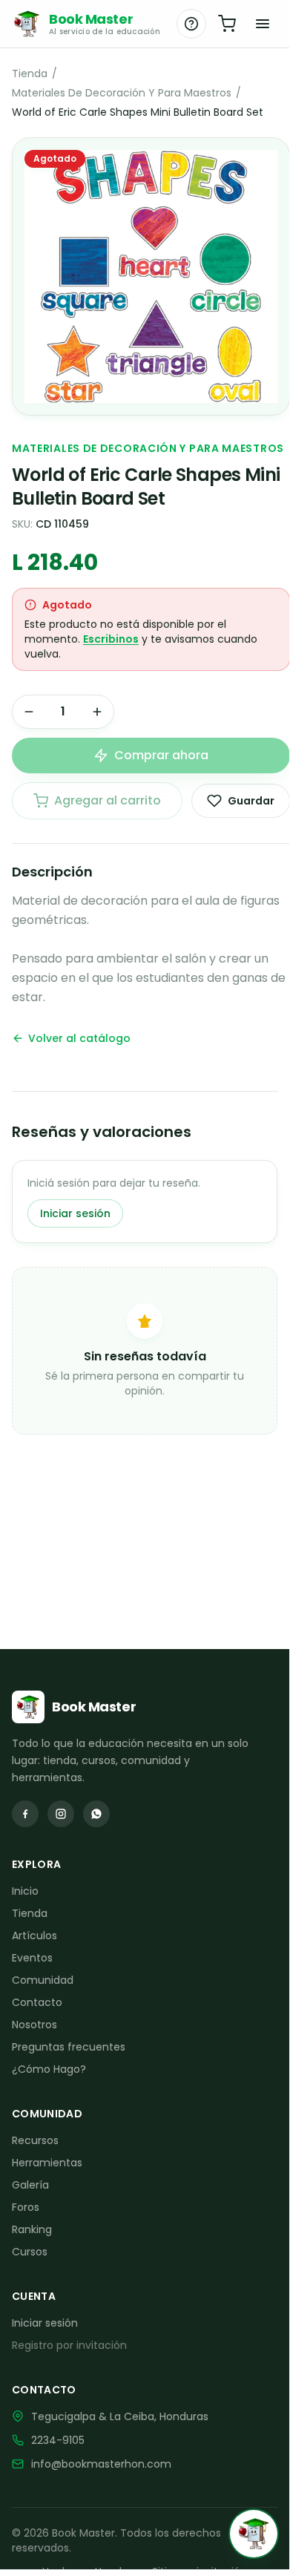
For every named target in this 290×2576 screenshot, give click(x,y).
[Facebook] (25, 1814)
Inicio (25, 1891)
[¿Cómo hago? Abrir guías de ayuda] (191, 24)
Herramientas (47, 2163)
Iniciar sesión (75, 1213)
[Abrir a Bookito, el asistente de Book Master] (254, 2534)
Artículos (34, 1936)
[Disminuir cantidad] (29, 712)
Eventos (32, 1958)
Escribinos (111, 639)
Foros (26, 2207)
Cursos (30, 2252)
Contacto (37, 2002)
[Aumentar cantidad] (97, 712)
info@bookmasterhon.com (101, 2464)
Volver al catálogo (79, 1038)
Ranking (32, 2229)
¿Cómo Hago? (49, 2069)
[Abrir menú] (263, 24)
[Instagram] (61, 1814)
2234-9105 (58, 2440)
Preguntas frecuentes (69, 2047)
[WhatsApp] (96, 1814)
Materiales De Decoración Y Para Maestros (122, 93)
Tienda (30, 73)
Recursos (35, 2140)
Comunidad (43, 1980)
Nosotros (34, 2025)
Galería (30, 2185)
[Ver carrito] (227, 24)
